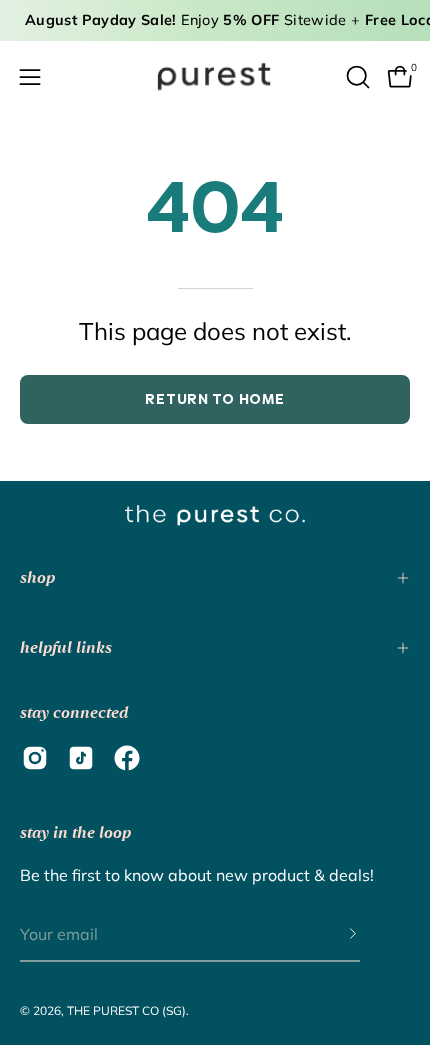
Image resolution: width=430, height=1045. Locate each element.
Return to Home (214, 399)
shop (37, 577)
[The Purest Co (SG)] (215, 76)
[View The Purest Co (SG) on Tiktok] (81, 758)
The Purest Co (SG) (126, 1010)
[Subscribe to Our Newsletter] (333, 935)
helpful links (66, 647)
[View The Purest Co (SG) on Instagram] (35, 758)
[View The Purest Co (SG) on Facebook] (127, 758)
